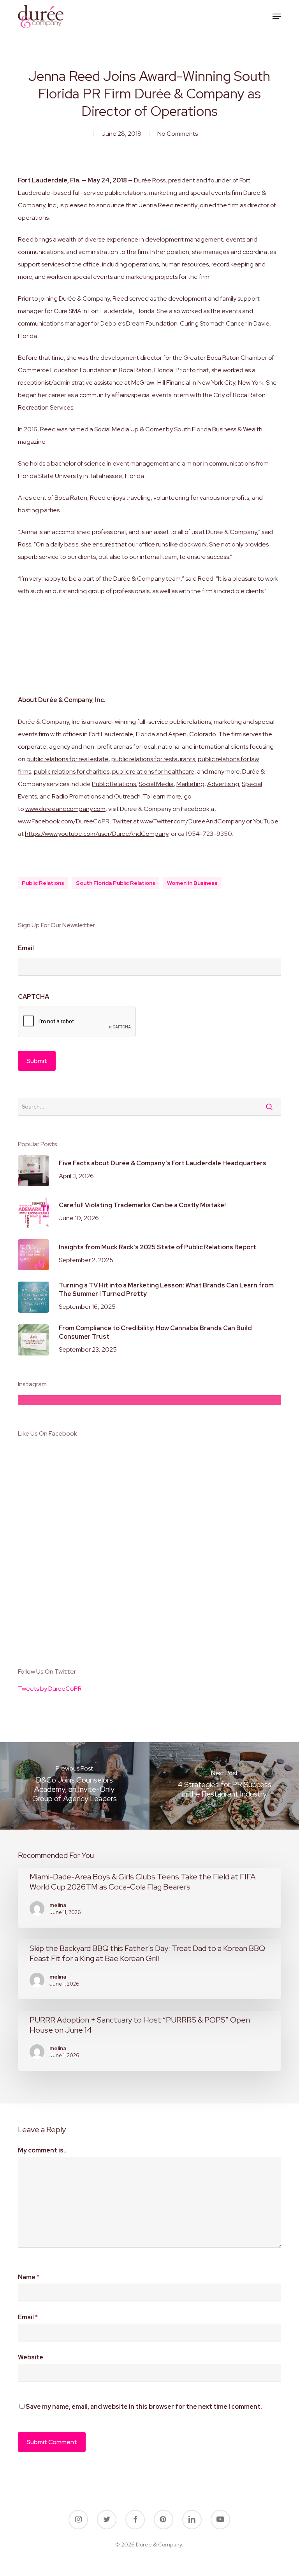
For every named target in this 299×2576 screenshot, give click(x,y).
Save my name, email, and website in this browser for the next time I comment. (144, 2407)
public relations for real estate (68, 759)
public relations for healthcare (153, 771)
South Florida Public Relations (116, 883)
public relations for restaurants (153, 759)
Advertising (223, 784)
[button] (277, 16)
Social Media (156, 784)
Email (26, 948)
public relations (43, 883)
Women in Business (192, 883)
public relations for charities (72, 771)
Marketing (190, 784)
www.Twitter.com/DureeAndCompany (193, 821)
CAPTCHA (33, 997)
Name (29, 2277)
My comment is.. (42, 2150)
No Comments (178, 134)
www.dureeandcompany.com (65, 809)
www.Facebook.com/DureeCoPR (64, 821)
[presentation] (77, 1022)
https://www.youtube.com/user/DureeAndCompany (97, 834)
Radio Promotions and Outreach (96, 796)
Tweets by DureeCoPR (50, 1689)
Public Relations (114, 784)
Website (31, 2357)
